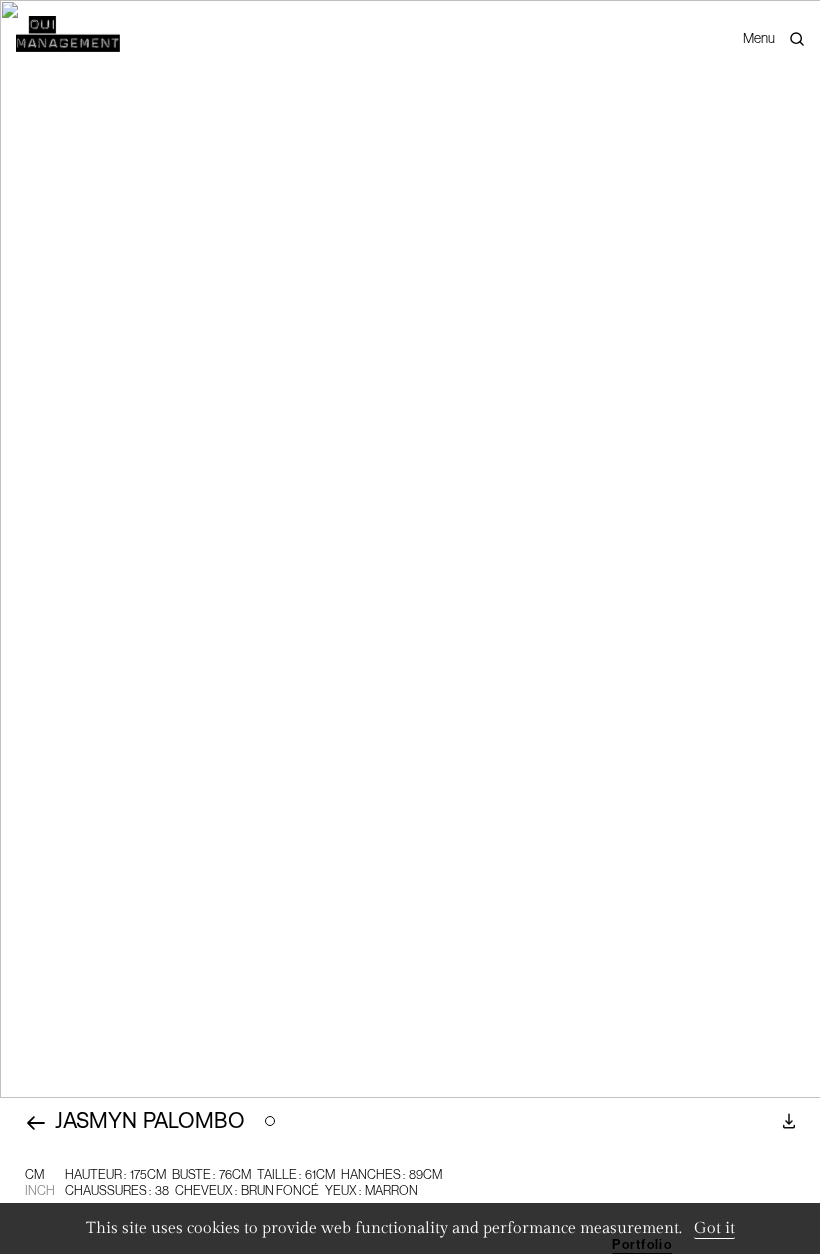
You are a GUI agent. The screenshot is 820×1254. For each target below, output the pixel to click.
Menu (759, 38)
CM (34, 1174)
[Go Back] (36, 1123)
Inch (40, 1190)
